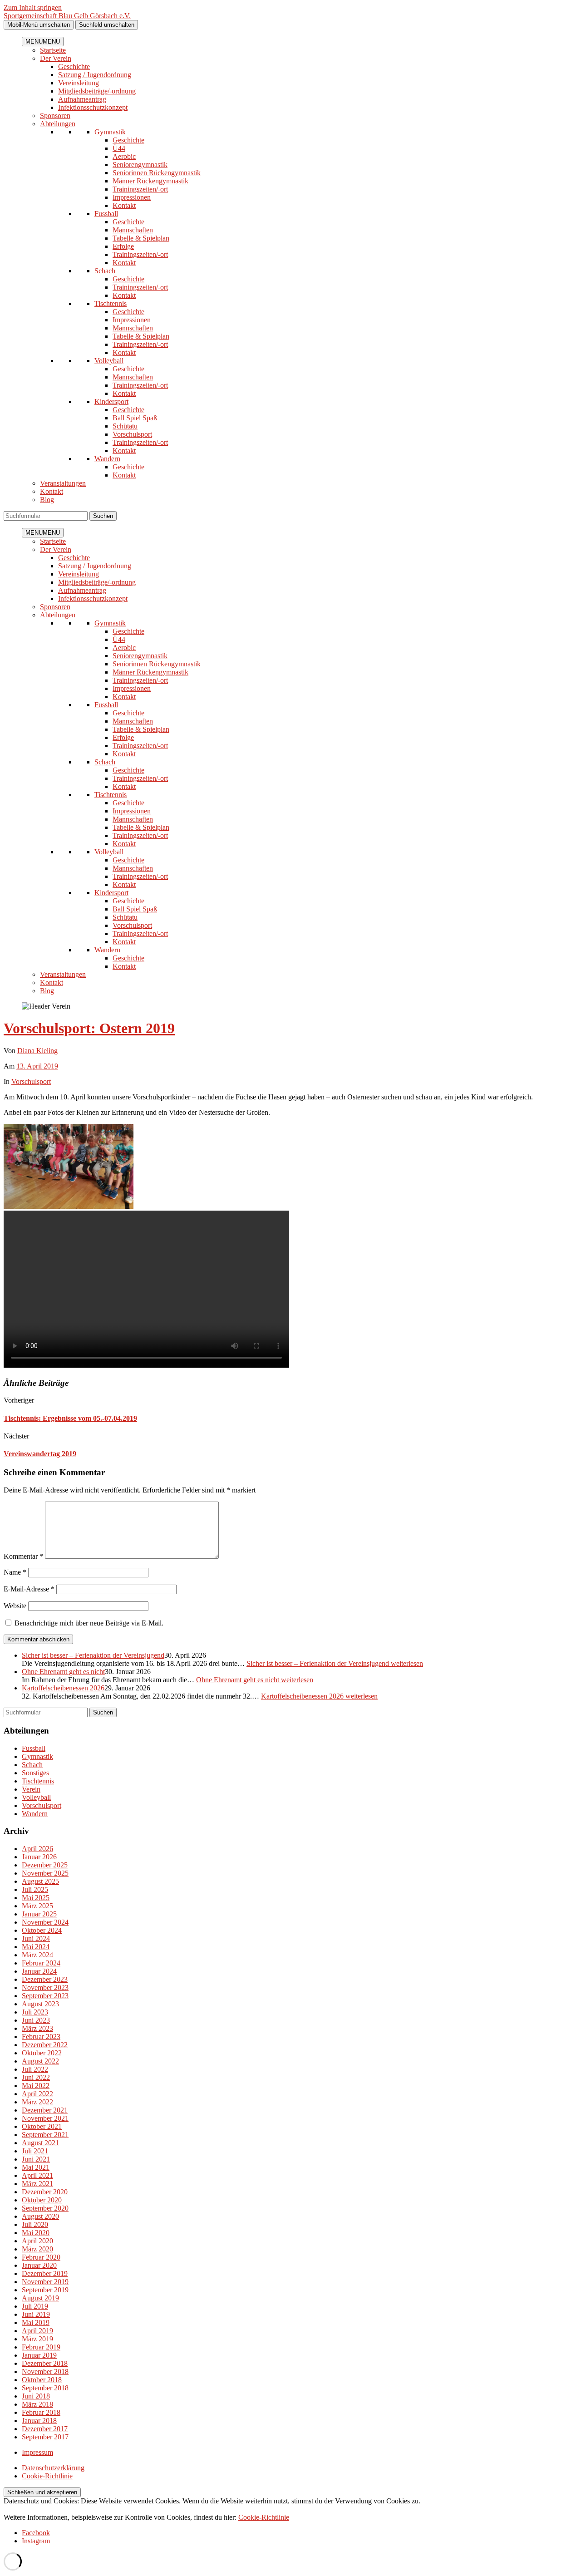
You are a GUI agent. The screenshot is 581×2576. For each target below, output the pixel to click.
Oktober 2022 (42, 2053)
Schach (105, 271)
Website (15, 1606)
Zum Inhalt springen (33, 7)
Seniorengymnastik (140, 165)
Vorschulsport (132, 434)
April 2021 (37, 2175)
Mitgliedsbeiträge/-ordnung (97, 91)
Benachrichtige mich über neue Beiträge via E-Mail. (89, 1623)
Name (15, 1572)
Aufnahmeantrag (82, 99)
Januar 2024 (39, 1971)
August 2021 (40, 2143)
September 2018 (45, 2388)
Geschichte (74, 66)
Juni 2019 (36, 2314)
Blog (47, 500)
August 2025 (40, 1881)
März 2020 (37, 2249)
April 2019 (37, 2331)
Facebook (36, 2533)
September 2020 (45, 2208)
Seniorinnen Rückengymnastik (157, 173)
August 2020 (40, 2216)
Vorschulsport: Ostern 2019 (89, 1028)
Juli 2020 (35, 2224)
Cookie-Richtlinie (47, 2476)
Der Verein (56, 58)
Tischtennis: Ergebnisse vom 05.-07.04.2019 (70, 1418)
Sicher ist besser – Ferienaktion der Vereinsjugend (93, 1655)
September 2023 (45, 1996)
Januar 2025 (39, 1914)
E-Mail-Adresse (29, 1589)
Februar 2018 (41, 2412)
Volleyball (109, 361)
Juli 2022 (35, 2069)
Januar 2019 (39, 2355)
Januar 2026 (39, 1857)
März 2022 (37, 2102)
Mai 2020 (36, 2233)
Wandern (107, 459)
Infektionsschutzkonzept (93, 107)
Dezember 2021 (45, 2110)
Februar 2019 (41, 2347)
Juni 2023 (36, 2020)
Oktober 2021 (42, 2126)
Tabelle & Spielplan (141, 238)
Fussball (106, 214)
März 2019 (37, 2339)
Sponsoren (55, 116)
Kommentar (23, 1556)
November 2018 (45, 2372)
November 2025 (45, 1873)
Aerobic (124, 156)
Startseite (53, 50)
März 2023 (37, 2028)
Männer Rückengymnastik (150, 181)
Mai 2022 (36, 2086)
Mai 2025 (36, 1898)
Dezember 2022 (45, 2045)
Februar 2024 (41, 1963)
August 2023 (40, 2004)
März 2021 (37, 2184)
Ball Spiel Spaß (135, 418)
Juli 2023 (35, 2012)
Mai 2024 (36, 1947)
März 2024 (37, 1955)
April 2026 (37, 1849)
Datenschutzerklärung (53, 2468)
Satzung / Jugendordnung (95, 75)
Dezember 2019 (45, 2273)
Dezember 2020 (45, 2192)
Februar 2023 (41, 2037)
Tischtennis (111, 303)
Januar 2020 (39, 2265)
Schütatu (125, 426)
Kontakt (124, 205)
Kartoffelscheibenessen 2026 (63, 1688)
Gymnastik (110, 132)
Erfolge (123, 246)
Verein (31, 1789)
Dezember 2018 (45, 2363)
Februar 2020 (41, 2257)
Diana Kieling (37, 1051)
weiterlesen (335, 1663)
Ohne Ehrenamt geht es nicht (63, 1672)
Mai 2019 (36, 2322)
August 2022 (40, 2061)
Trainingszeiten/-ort (140, 189)
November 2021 (45, 2118)
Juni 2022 (36, 2077)
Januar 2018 (39, 2421)
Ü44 (119, 148)
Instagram (36, 2541)
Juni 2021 (36, 2159)
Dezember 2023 (45, 1979)
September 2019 (45, 2290)
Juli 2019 (35, 2306)
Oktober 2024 (42, 1930)
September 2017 (45, 2437)
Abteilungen (58, 124)
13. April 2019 (37, 1066)
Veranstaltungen (63, 483)
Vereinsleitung (79, 83)
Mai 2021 (36, 2167)
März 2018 (37, 2404)
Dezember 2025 (45, 1865)
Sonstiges (35, 1773)
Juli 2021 (35, 2151)
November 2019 (45, 2282)
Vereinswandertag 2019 (40, 1454)
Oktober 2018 (42, 2380)
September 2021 (45, 2135)
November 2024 (45, 1922)
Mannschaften (133, 230)
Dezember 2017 (45, 2429)
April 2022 (37, 2094)
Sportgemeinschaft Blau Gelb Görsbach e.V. (67, 16)
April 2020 (37, 2241)
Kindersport (111, 401)
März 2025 (37, 1906)
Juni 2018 (36, 2396)
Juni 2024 (36, 1938)
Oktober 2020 (42, 2200)
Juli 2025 (35, 1889)
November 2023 (45, 1987)
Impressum (37, 2452)
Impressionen (132, 197)
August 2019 (40, 2298)
